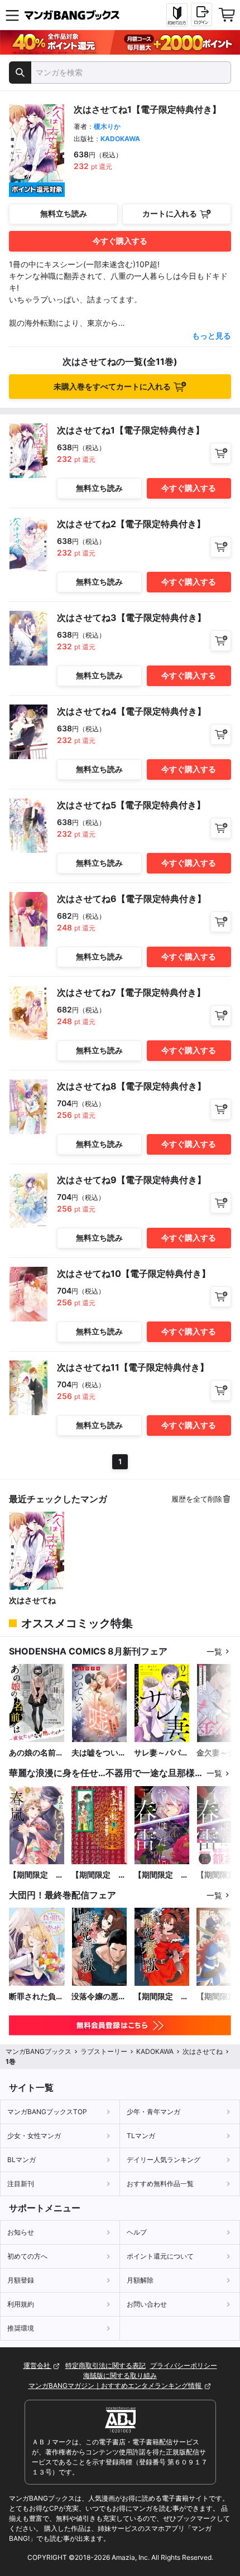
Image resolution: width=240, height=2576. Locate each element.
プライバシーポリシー (184, 2365)
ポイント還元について (160, 2256)
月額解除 (140, 2280)
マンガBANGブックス (39, 2051)
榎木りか (107, 126)
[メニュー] (12, 15)
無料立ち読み (64, 213)
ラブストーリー (104, 2051)
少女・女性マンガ (34, 2136)
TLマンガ (141, 2136)
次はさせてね (32, 1600)
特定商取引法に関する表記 (105, 2365)
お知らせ (21, 2232)
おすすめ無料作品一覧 (160, 2184)
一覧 (214, 1651)
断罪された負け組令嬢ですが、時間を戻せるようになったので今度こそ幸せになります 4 (36, 1997)
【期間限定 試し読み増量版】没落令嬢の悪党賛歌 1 (161, 1997)
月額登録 (21, 2280)
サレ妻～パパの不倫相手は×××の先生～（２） (162, 1753)
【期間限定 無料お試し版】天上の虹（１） (99, 1875)
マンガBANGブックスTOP (47, 2112)
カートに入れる (170, 213)
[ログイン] (201, 15)
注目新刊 (21, 2184)
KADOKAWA (120, 139)
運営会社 (38, 2365)
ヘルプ (137, 2232)
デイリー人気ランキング (164, 2160)
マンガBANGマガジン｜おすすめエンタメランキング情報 (116, 2386)
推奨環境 (21, 2328)
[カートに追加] (221, 453)
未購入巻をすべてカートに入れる (112, 386)
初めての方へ (27, 2256)
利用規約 (21, 2304)
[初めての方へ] (177, 15)
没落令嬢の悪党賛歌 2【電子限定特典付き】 (99, 1997)
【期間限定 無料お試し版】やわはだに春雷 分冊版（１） (161, 1875)
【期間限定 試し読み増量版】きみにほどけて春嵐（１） (36, 1875)
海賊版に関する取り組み (120, 2375)
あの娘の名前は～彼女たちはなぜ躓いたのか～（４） (36, 1753)
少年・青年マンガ (153, 2112)
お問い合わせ (147, 2304)
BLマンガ (21, 2160)
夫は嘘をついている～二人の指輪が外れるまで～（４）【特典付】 (99, 1753)
